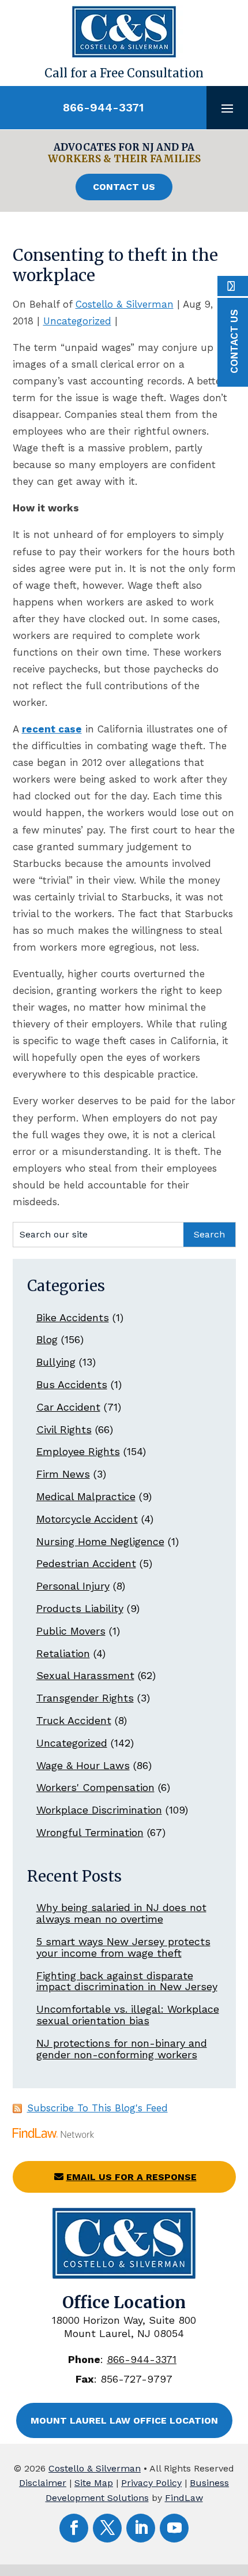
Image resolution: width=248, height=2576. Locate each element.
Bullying (56, 1362)
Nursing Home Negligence (100, 1541)
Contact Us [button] (124, 187)
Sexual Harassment (85, 1675)
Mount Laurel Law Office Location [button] (124, 2420)
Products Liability (80, 1608)
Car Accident (68, 1407)
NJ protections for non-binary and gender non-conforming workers (122, 2049)
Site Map (94, 2483)
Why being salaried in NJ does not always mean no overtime (121, 1913)
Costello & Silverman (125, 304)
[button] (227, 108)
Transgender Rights (85, 1698)
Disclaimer (43, 2483)
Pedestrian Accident (86, 1563)
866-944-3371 (103, 107)
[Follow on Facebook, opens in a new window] (74, 2528)
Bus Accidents (72, 1384)
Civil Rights (64, 1429)
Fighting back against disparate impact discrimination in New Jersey (127, 1981)
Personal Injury (73, 1586)
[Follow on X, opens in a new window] (107, 2528)
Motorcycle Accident (87, 1519)
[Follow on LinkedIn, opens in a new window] (141, 2528)
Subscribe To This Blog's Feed (97, 2108)
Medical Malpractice (86, 1496)
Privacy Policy (151, 2483)
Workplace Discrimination (99, 1810)
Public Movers (71, 1631)
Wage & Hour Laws (83, 1765)
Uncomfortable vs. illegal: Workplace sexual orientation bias (128, 2015)
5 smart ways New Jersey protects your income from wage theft (123, 1947)
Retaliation (63, 1653)
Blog (47, 1339)
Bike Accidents (73, 1317)
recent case (52, 729)
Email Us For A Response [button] (131, 2177)
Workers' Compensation (95, 1787)
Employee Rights (78, 1451)
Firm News (63, 1474)
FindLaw (184, 2498)
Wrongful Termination (90, 1832)
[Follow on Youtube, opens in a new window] (174, 2528)
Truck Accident (74, 1720)
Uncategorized (77, 321)
